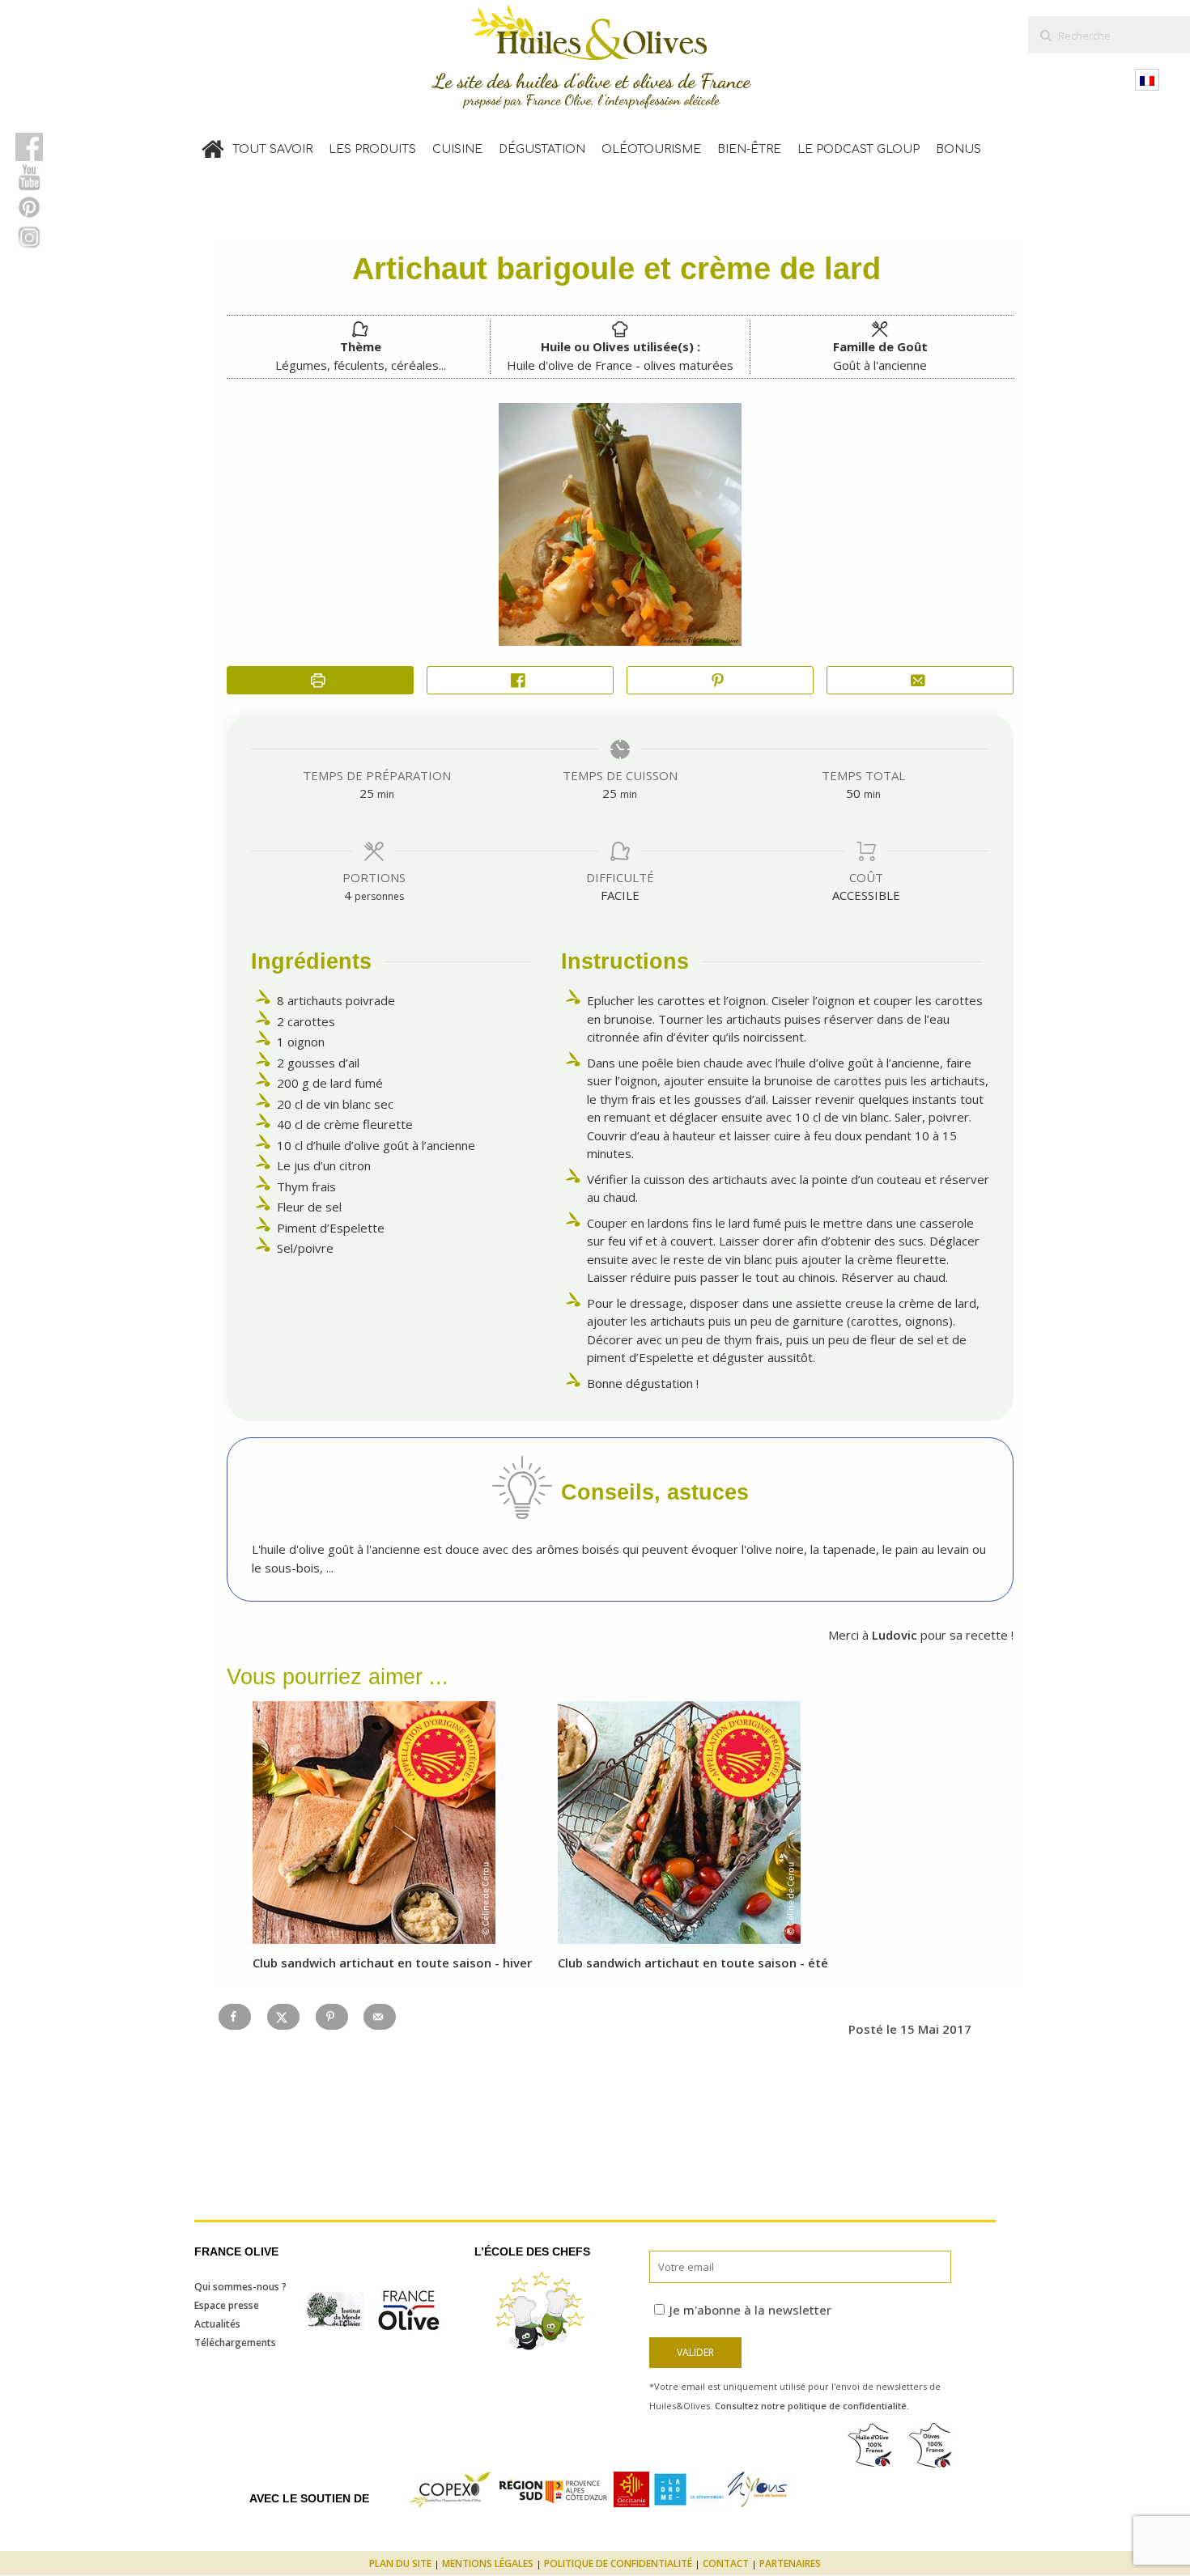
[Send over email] (380, 2017)
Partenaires (790, 2563)
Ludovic (893, 1635)
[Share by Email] (920, 680)
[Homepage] (213, 146)
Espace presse (227, 2305)
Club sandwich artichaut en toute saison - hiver (392, 1963)
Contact (726, 2563)
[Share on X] (283, 2017)
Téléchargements (235, 2343)
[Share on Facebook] (520, 680)
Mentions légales (488, 2563)
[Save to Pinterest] (332, 2017)
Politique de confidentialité (618, 2563)
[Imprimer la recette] (320, 680)
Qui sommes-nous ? (240, 2287)
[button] (720, 680)
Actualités (217, 2324)
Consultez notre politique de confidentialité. (812, 2406)
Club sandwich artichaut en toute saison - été (693, 1963)
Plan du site (400, 2563)
